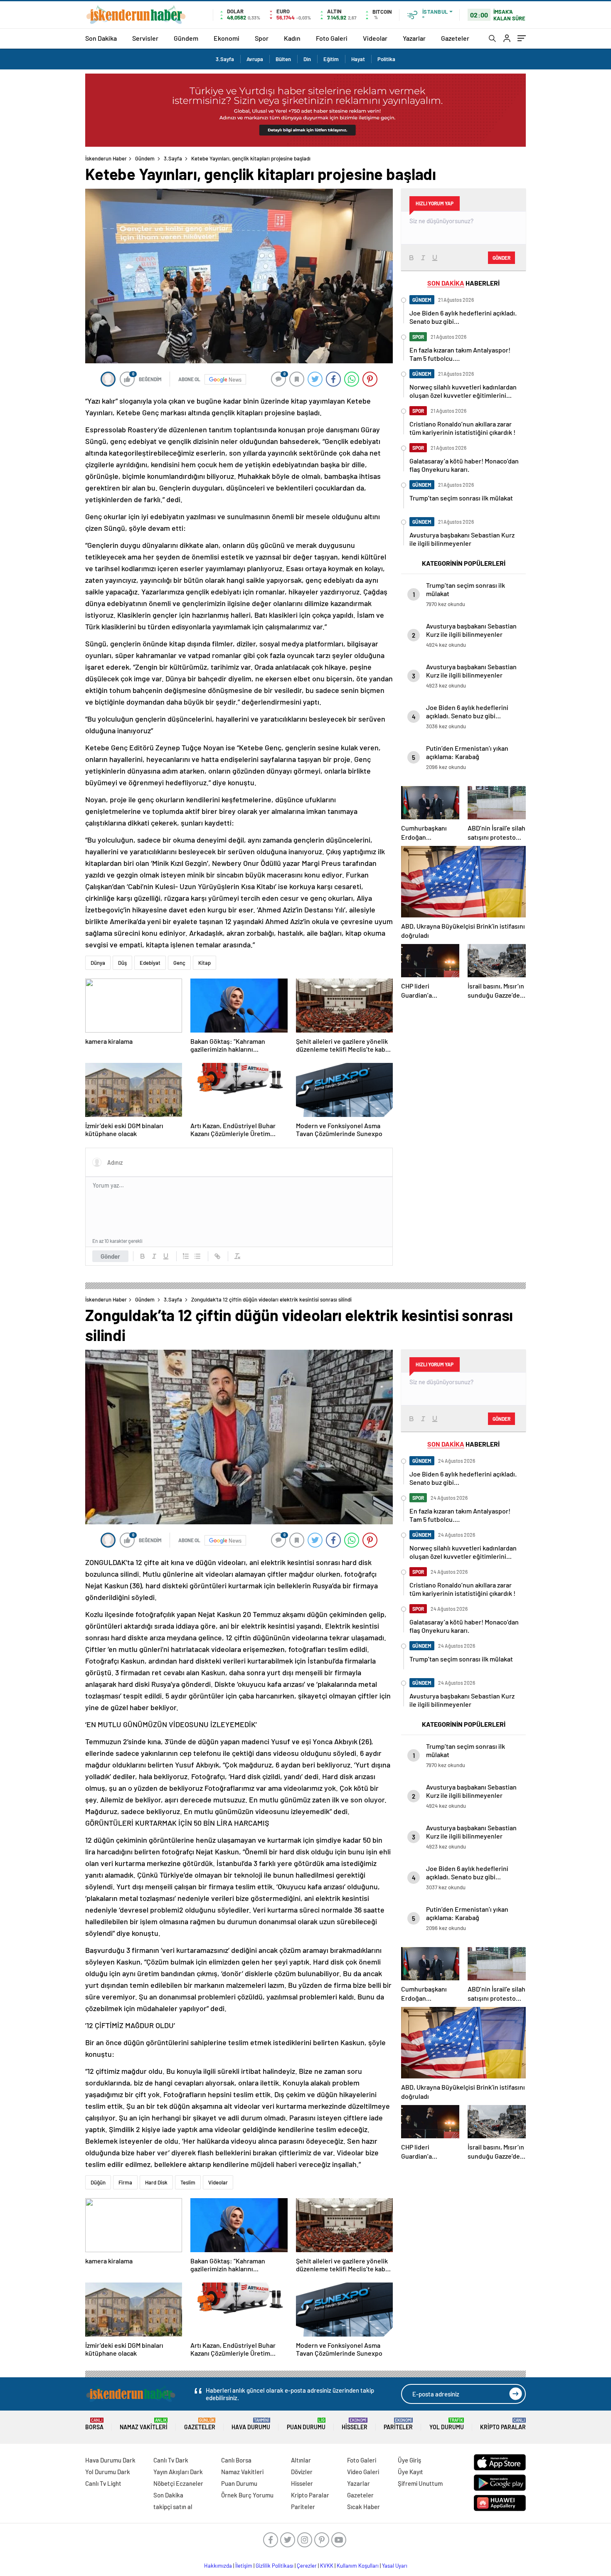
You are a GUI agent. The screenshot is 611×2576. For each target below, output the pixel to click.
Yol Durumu (447, 2424)
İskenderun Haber (106, 158)
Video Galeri (363, 2472)
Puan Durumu (306, 2424)
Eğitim (331, 59)
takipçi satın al (173, 2507)
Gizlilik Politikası (275, 2566)
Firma (125, 2182)
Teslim (188, 2182)
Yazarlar (414, 38)
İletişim (244, 2566)
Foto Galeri (332, 38)
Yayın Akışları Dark (178, 2472)
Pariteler (398, 2424)
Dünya (98, 963)
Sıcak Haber (363, 2507)
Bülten (283, 59)
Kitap (204, 963)
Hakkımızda (218, 2566)
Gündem (186, 38)
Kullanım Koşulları (358, 2566)
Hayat (358, 59)
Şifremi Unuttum (420, 2483)
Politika (386, 59)
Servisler (145, 38)
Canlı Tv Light (103, 2483)
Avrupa (255, 59)
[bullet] (197, 1256)
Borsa (94, 2424)
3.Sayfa (225, 59)
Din (307, 59)
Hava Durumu (251, 2424)
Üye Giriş (409, 2460)
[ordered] (186, 1256)
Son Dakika (101, 38)
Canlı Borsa (236, 2460)
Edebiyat (150, 963)
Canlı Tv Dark (171, 2460)
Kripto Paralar (503, 2424)
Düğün (98, 2182)
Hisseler (355, 2424)
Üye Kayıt (410, 2472)
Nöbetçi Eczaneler (178, 2483)
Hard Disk (156, 2182)
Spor (262, 38)
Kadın (292, 38)
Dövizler (302, 2472)
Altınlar (301, 2460)
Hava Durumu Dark (110, 2460)
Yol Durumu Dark (108, 2472)
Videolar (375, 38)
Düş (122, 963)
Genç (179, 963)
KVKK (327, 2566)
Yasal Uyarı (395, 2566)
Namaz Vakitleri (144, 2424)
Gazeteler (455, 38)
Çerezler (307, 2566)
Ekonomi (227, 38)
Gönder (110, 1256)
